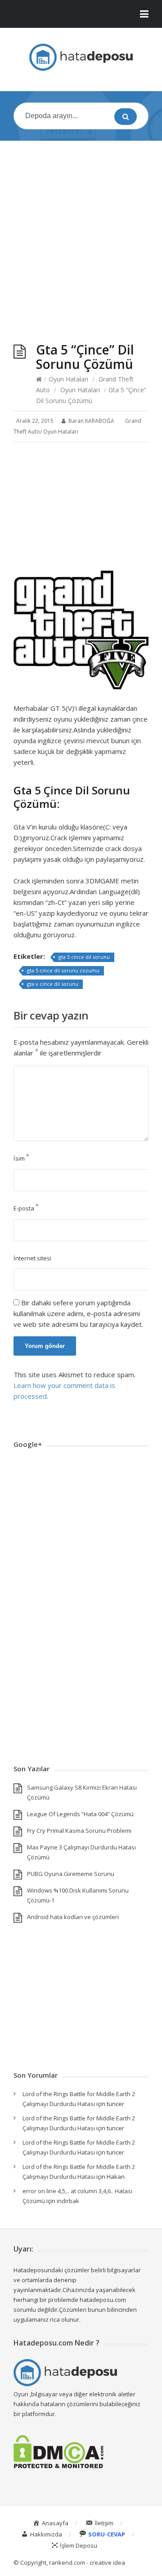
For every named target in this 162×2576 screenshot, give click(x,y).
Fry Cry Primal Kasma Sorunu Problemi (79, 1831)
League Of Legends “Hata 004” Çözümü (80, 1814)
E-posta (26, 1208)
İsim (21, 1158)
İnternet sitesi (32, 1258)
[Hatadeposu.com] (81, 57)
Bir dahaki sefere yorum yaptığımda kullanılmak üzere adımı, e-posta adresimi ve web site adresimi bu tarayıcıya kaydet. (78, 1313)
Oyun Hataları (68, 379)
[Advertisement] (81, 233)
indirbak (68, 2201)
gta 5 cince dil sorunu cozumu (63, 970)
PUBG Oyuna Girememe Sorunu (71, 1874)
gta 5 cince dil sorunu (84, 957)
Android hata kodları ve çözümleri (73, 1917)
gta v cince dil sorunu (53, 984)
